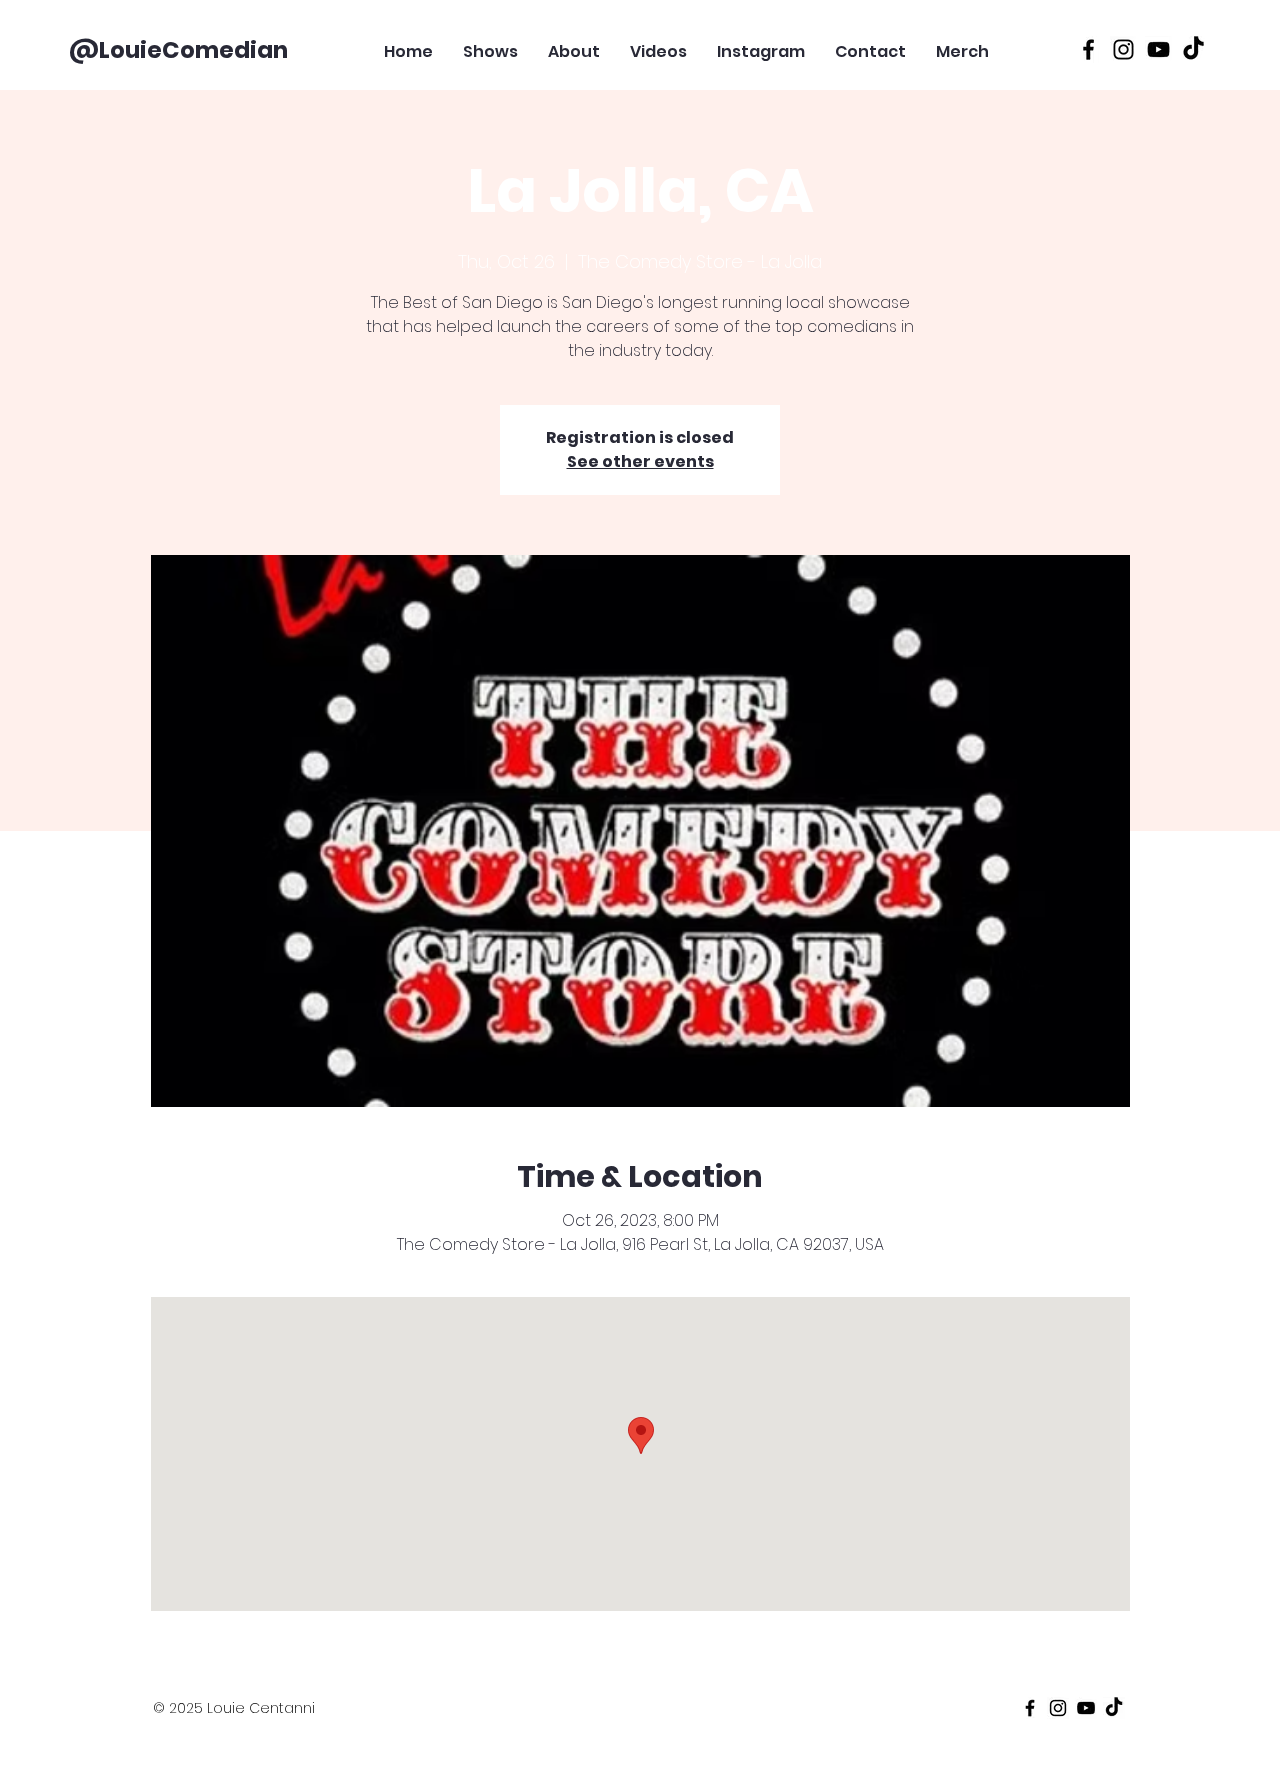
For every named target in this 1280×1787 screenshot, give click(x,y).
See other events (640, 461)
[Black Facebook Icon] (1088, 49)
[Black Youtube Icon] (1158, 49)
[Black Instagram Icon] (1123, 49)
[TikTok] (1193, 49)
